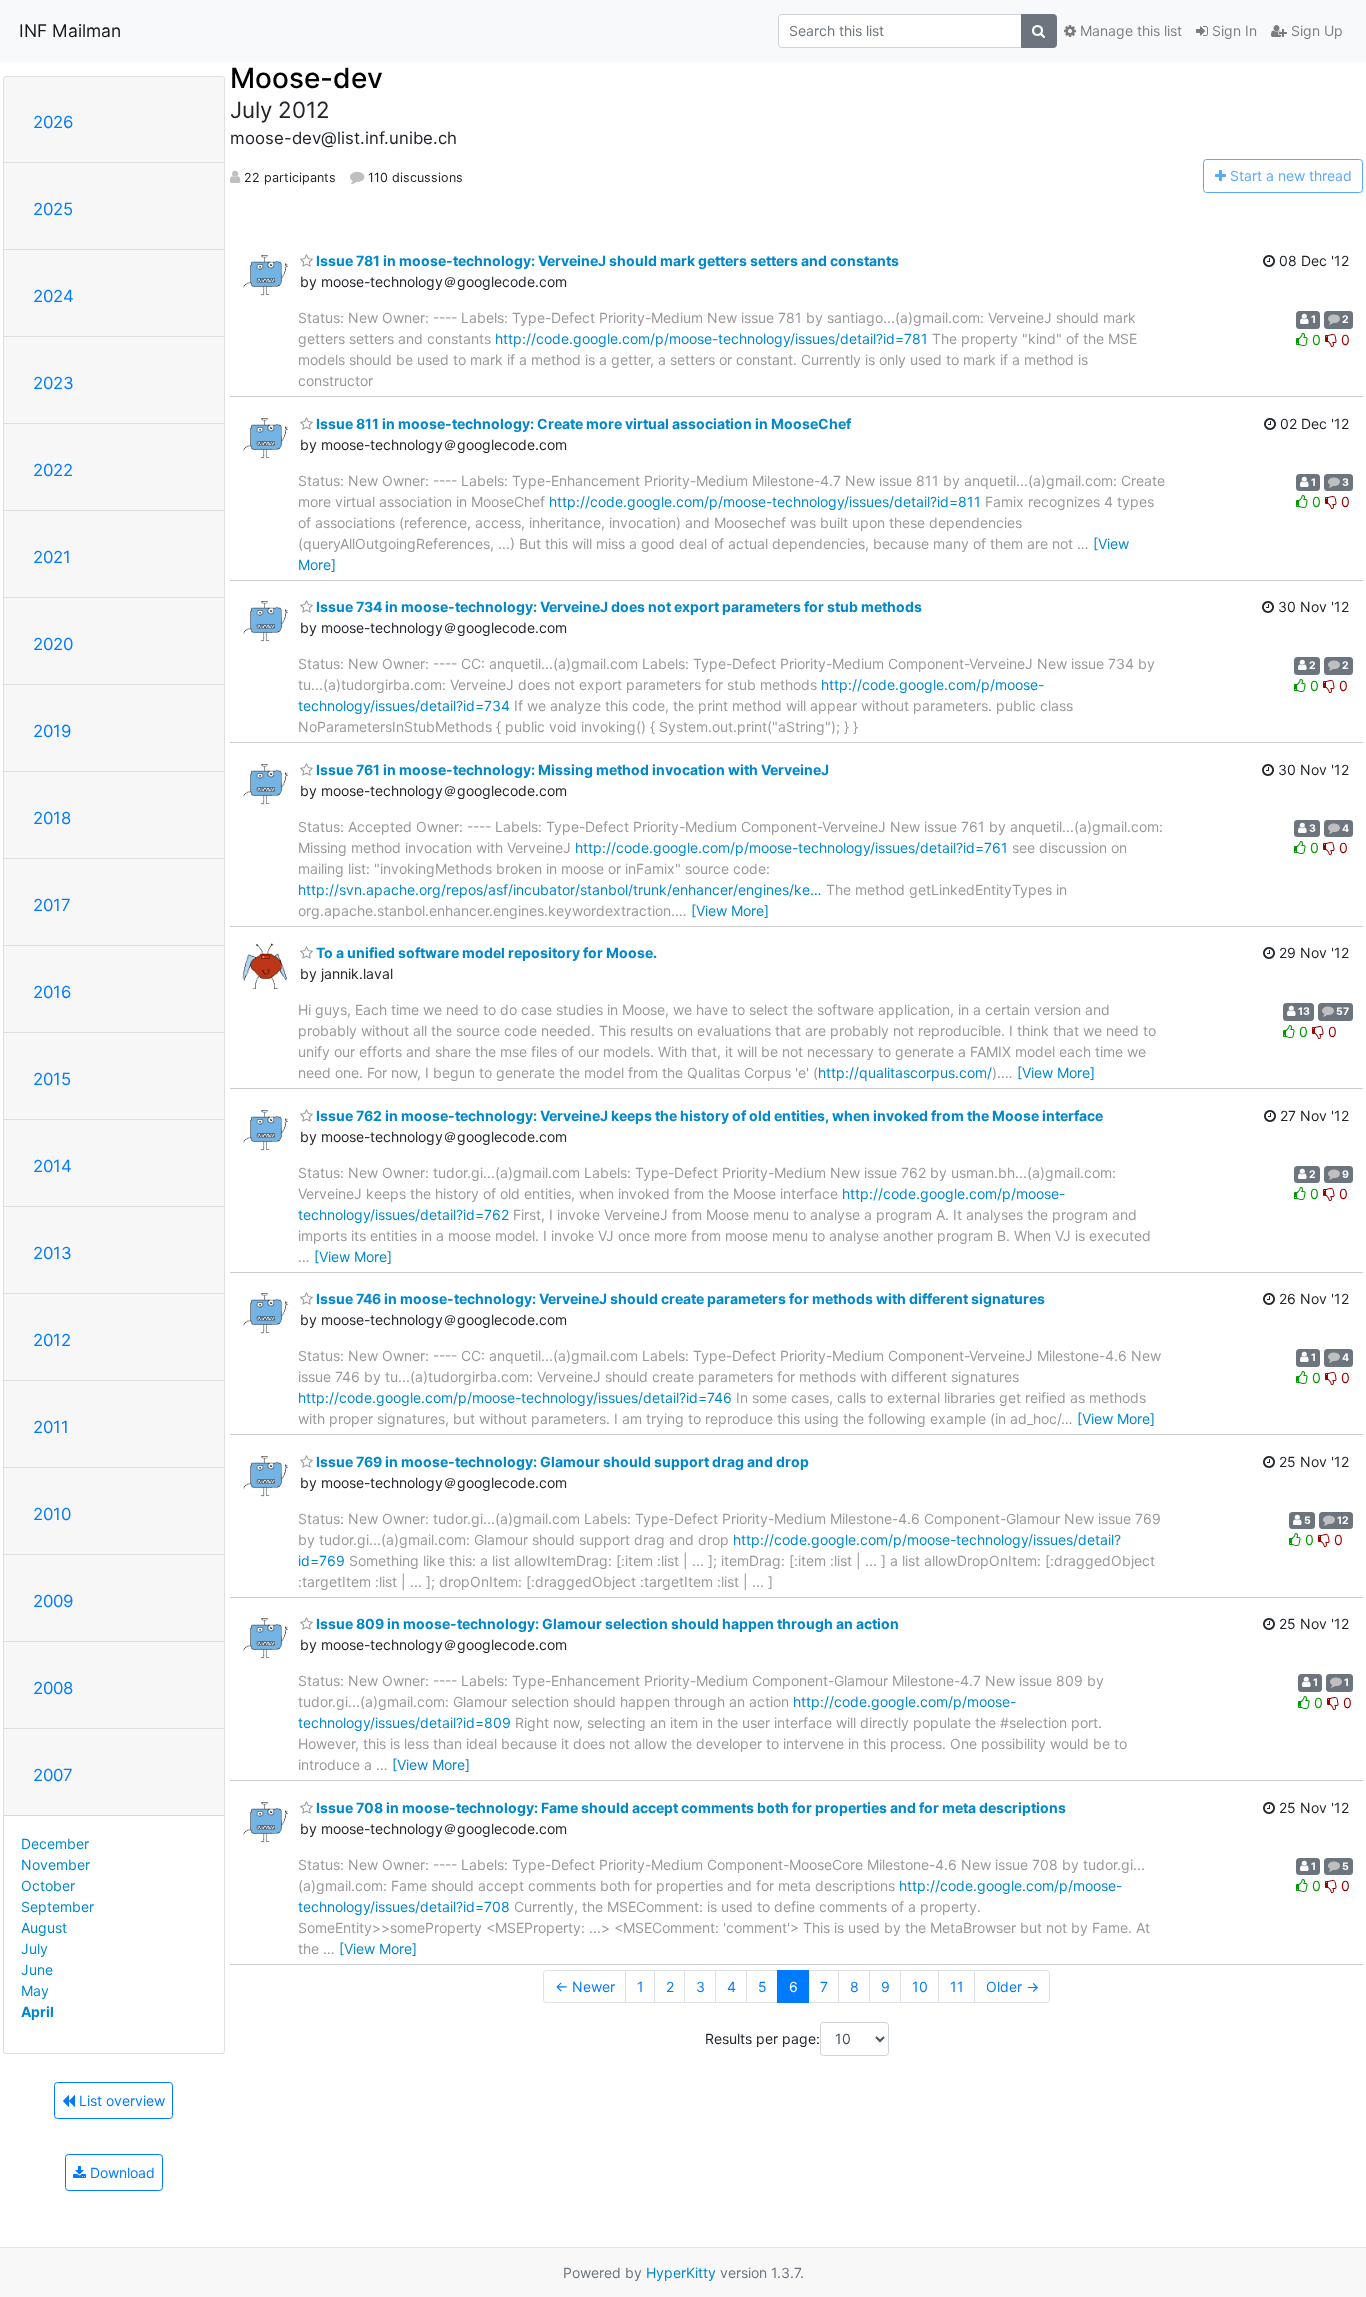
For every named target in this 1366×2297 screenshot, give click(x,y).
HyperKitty (681, 2272)
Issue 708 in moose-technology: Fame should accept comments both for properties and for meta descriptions (689, 1807)
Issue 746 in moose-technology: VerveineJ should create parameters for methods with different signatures (679, 1298)
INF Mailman (70, 30)
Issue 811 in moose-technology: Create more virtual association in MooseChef (582, 423)
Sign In (1232, 30)
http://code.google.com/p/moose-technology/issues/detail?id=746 (515, 1397)
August (44, 1927)
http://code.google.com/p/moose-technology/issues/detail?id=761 (791, 847)
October (48, 1885)
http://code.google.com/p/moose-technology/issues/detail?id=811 (765, 501)
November (55, 1864)
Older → (1012, 1986)
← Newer (585, 1986)
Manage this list (1129, 30)
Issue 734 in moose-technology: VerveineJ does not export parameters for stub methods (617, 606)
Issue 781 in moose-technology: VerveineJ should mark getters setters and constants (606, 260)
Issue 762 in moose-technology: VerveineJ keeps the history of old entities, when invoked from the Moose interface (708, 1115)
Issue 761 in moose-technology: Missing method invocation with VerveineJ (571, 769)
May (35, 1990)
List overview (120, 2100)
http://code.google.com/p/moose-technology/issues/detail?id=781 (711, 338)
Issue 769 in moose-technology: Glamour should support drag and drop (561, 1461)
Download (120, 2172)
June (37, 1969)
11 (957, 1986)
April (37, 2011)
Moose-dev (306, 78)
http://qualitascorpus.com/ (905, 1072)
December (55, 1843)
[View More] (730, 910)
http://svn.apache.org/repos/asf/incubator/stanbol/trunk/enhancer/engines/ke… (560, 889)
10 (920, 1986)
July (34, 1948)
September (57, 1906)
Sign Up (1315, 30)
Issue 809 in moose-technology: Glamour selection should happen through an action (606, 1623)
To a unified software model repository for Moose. (485, 952)
